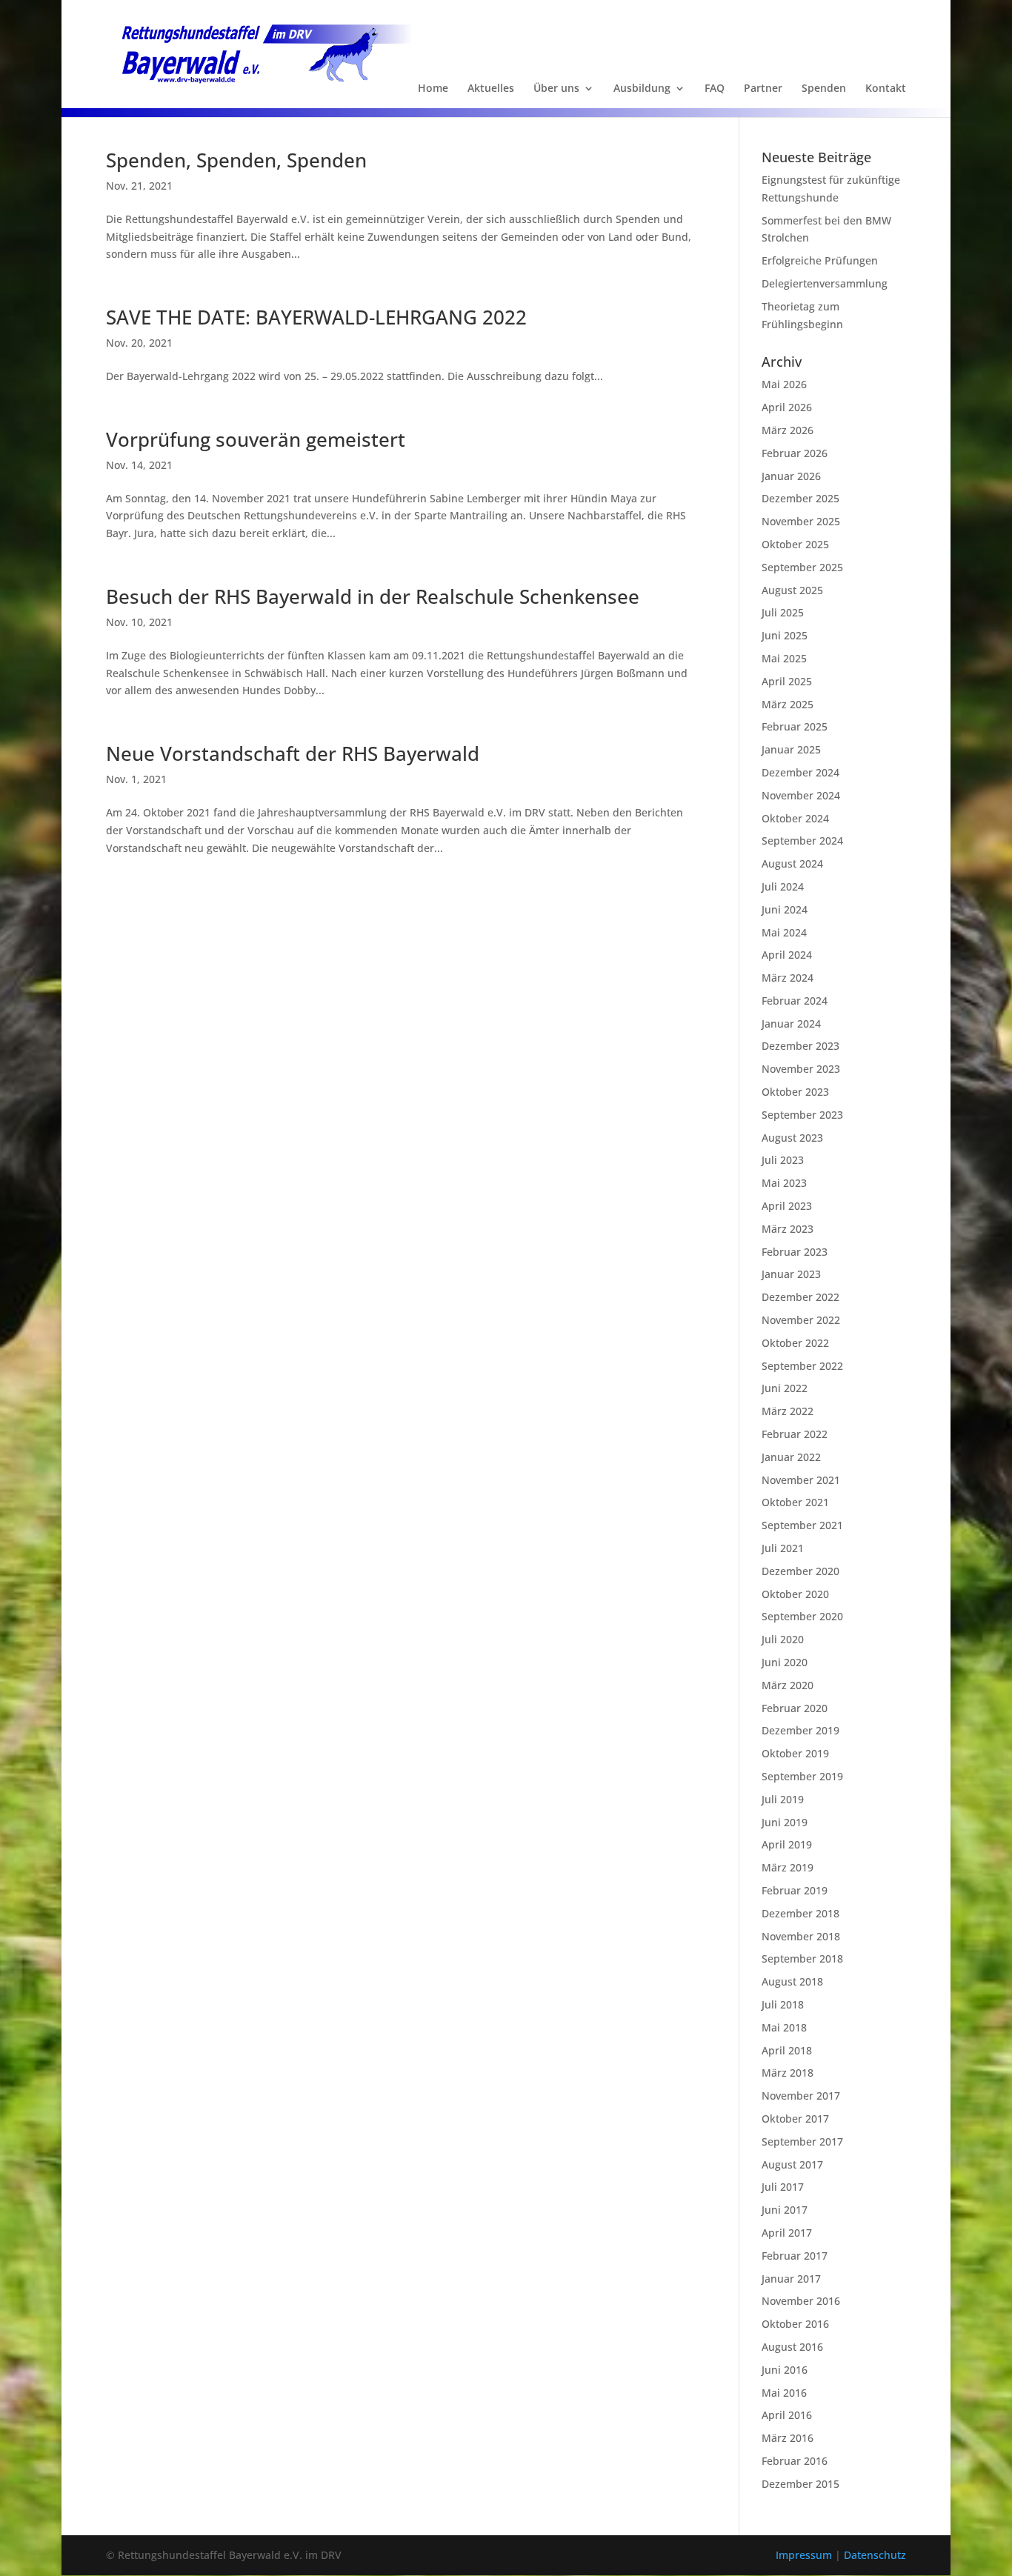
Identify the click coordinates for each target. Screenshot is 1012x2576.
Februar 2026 (795, 453)
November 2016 (801, 2301)
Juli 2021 (783, 1548)
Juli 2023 (783, 1160)
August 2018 (792, 1981)
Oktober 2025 (795, 544)
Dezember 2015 (800, 2484)
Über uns (556, 89)
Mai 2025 (784, 658)
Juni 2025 (785, 635)
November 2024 (801, 795)
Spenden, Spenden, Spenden (236, 160)
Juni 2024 (785, 909)
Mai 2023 (784, 1183)
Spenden (824, 89)
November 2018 (801, 1936)
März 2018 (788, 2073)
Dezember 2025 (800, 498)
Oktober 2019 (795, 1753)
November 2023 (801, 1069)
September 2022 (802, 1366)
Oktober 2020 (795, 1594)
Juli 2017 (783, 2187)
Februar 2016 (795, 2461)
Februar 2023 (795, 1252)
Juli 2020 (783, 1639)
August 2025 (792, 590)
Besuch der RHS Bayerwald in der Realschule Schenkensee (373, 596)
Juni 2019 (785, 1822)
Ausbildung (642, 89)
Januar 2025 (791, 749)
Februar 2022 (795, 1434)
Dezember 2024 (800, 772)
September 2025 (802, 567)
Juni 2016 (785, 2370)
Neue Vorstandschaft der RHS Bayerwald (293, 753)
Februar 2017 (795, 2256)
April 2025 (787, 681)
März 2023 (788, 1229)
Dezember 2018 (800, 1913)
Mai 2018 (784, 2027)
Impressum (805, 2555)
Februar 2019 (795, 1890)
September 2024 (802, 841)
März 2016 (788, 2438)
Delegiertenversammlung (825, 283)
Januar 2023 (791, 1274)
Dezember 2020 (800, 1571)
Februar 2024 (795, 1001)
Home (433, 89)
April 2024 (787, 955)
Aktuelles (491, 89)
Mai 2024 (784, 932)
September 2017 (802, 2141)
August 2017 (792, 2164)
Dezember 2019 (800, 1730)
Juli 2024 (783, 886)
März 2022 (788, 1411)
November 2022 (801, 1320)
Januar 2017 (791, 2279)
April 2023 (787, 1206)
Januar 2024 (791, 1024)
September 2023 (802, 1115)
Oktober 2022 (795, 1343)
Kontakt (886, 89)
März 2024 (788, 978)
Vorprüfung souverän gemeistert (256, 439)
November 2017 (801, 2096)
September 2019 (802, 1776)
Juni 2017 (785, 2210)
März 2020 (788, 1685)
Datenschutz (875, 2555)
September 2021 (802, 1525)
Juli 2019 (783, 1799)
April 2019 (787, 1844)
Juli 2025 (783, 612)
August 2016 (792, 2347)
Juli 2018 (783, 2004)
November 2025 (801, 521)
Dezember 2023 (800, 1046)
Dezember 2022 (800, 1297)
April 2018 (787, 2050)
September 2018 (802, 1958)
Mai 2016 (784, 2393)
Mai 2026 (784, 384)
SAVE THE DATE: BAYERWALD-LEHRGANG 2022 (316, 317)
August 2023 (792, 1138)
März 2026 (788, 430)
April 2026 (787, 407)
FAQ (715, 89)
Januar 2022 (791, 1457)
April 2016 (787, 2415)
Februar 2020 (795, 1708)
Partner (763, 89)
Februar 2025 (795, 726)
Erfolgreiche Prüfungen (820, 260)
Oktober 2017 (795, 2119)
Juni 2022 (785, 1388)
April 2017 (787, 2233)
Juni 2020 (785, 1662)
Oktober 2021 (795, 1502)
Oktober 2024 (795, 818)
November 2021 (801, 1480)
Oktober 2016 (795, 2324)
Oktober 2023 (795, 1092)
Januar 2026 (791, 476)
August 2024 (792, 863)
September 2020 (802, 1616)
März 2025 (788, 704)
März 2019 (788, 1867)
